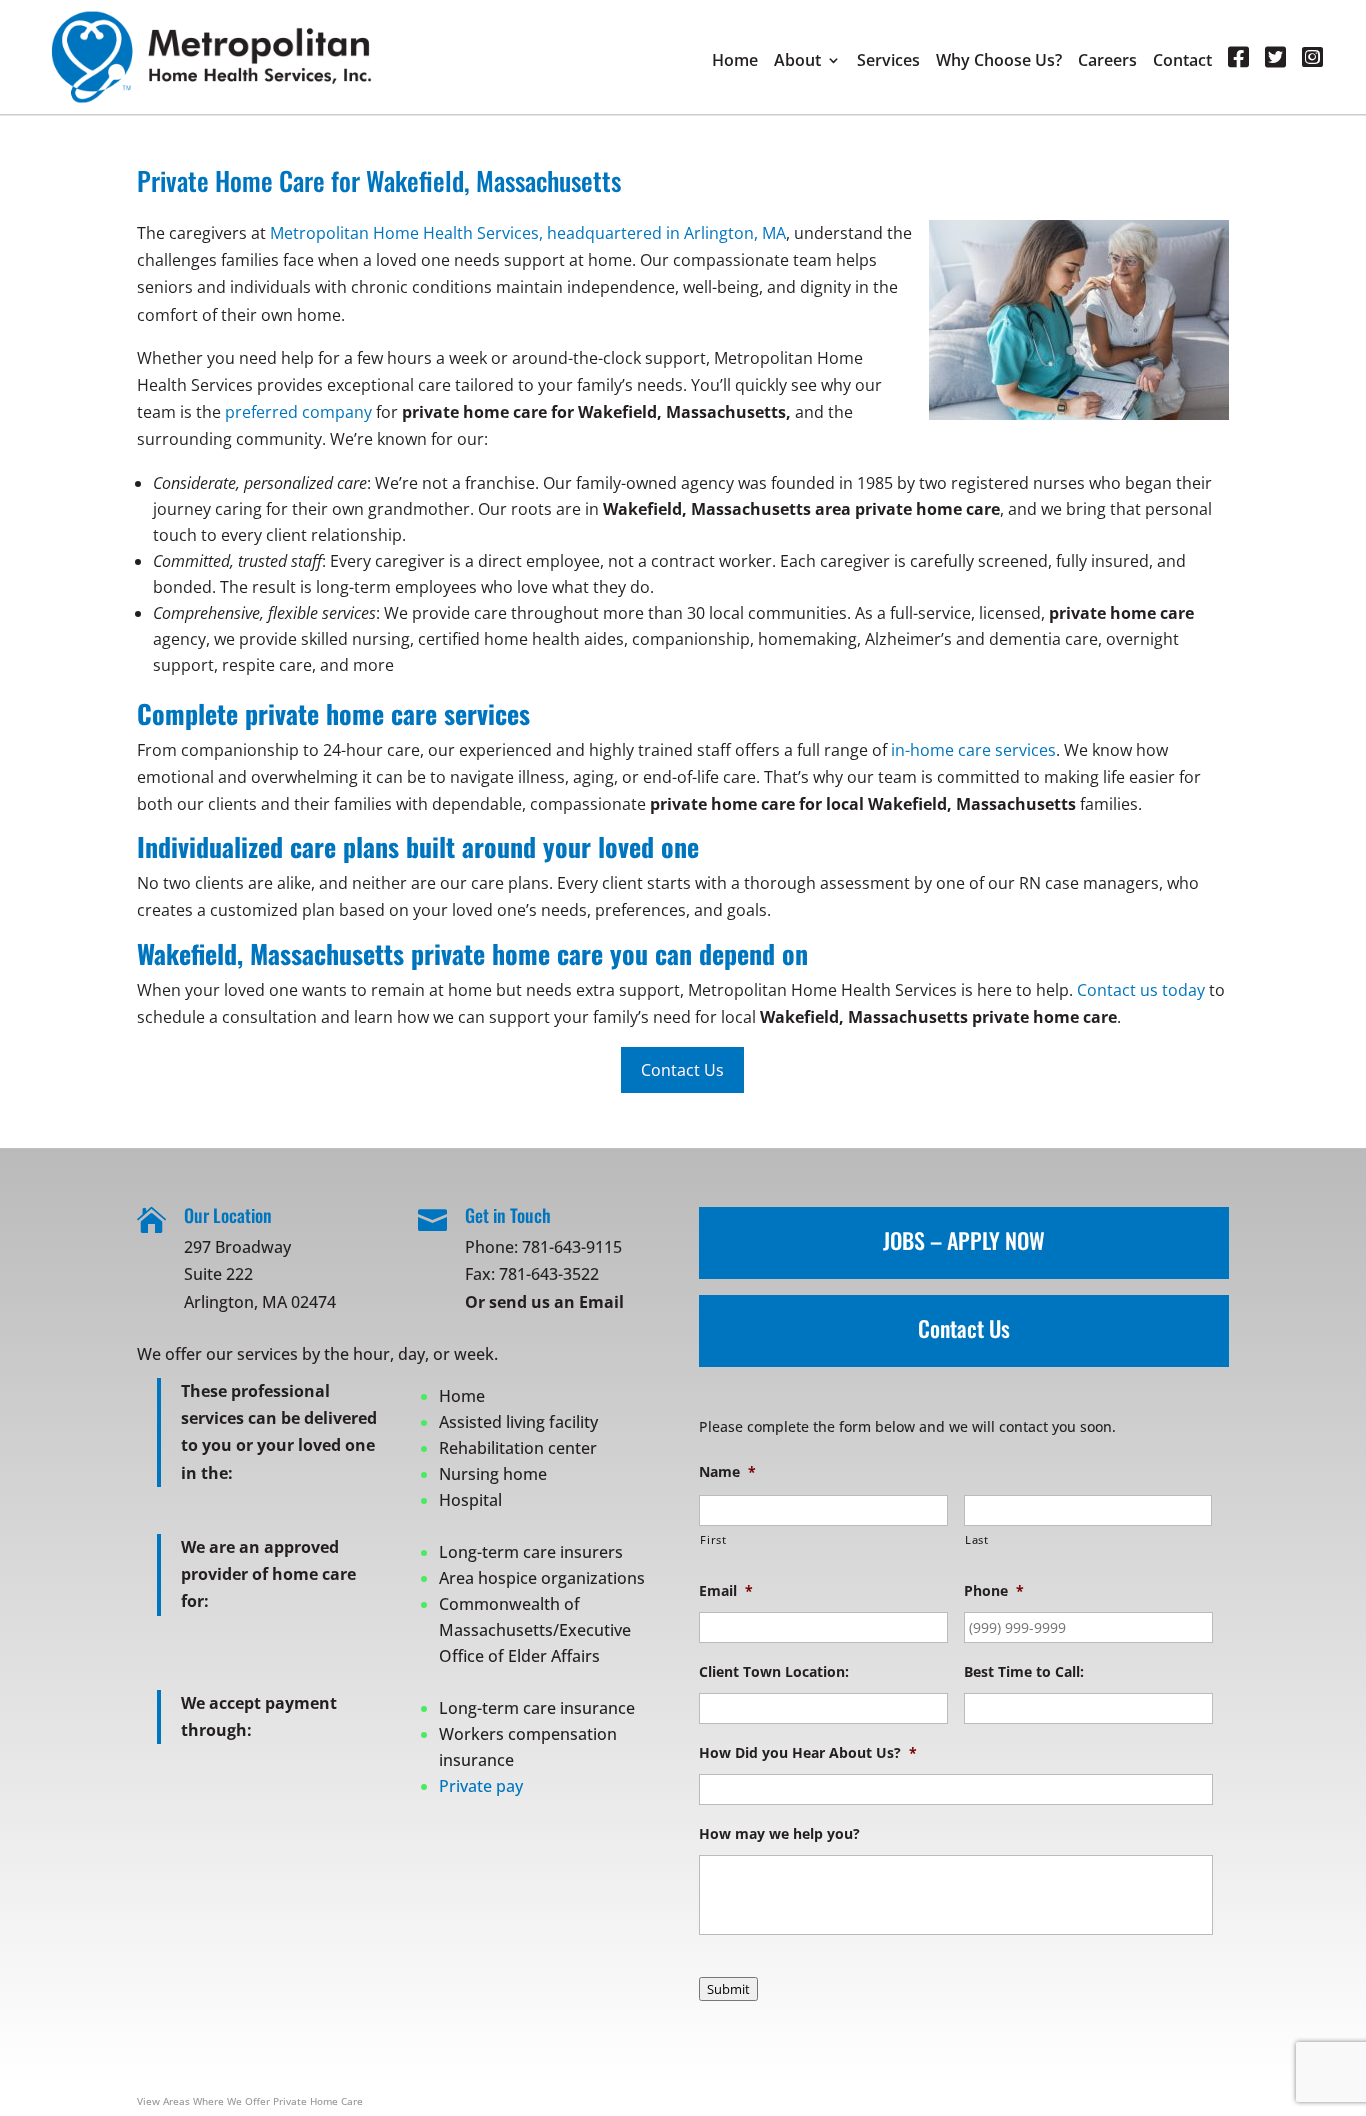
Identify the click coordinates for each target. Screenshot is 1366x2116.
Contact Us (964, 1328)
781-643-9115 (572, 1247)
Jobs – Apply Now (964, 1240)
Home (735, 62)
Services (888, 62)
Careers (1107, 62)
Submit (728, 1989)
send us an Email (556, 1302)
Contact (1182, 62)
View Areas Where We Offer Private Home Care (250, 2101)
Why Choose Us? (999, 62)
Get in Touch (508, 1215)
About (797, 62)
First (713, 1539)
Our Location (228, 1215)
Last (977, 1539)
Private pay (481, 1786)
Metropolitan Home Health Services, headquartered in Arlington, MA (528, 233)
